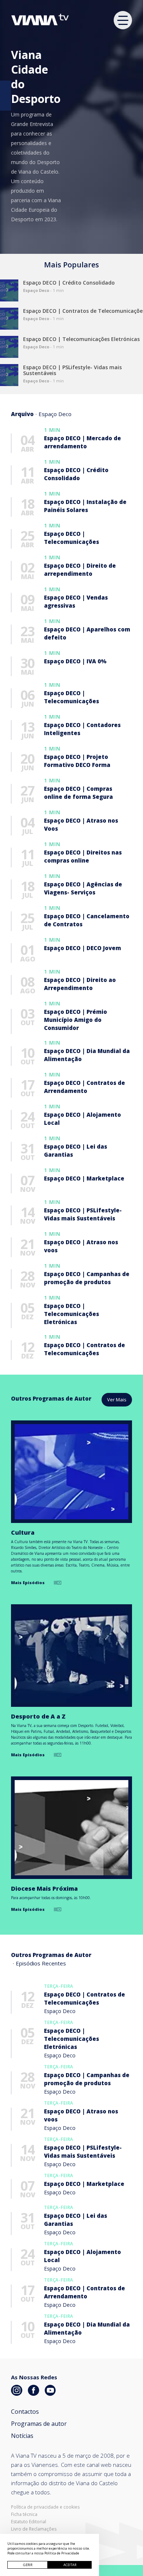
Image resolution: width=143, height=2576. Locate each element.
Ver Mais (117, 1400)
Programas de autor (39, 2424)
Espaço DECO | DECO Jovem (82, 948)
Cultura (23, 1532)
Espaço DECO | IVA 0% (75, 661)
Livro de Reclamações (34, 2529)
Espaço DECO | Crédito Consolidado (69, 283)
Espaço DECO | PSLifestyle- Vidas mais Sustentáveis (72, 370)
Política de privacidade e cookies (45, 2507)
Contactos (25, 2412)
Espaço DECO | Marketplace (84, 1178)
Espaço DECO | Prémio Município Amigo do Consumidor (76, 1020)
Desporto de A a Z (38, 1716)
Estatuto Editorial (29, 2522)
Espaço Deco (60, 2011)
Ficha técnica (24, 2514)
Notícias (22, 2436)
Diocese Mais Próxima (44, 1889)
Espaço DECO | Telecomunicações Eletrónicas (81, 339)
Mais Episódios (28, 1582)
